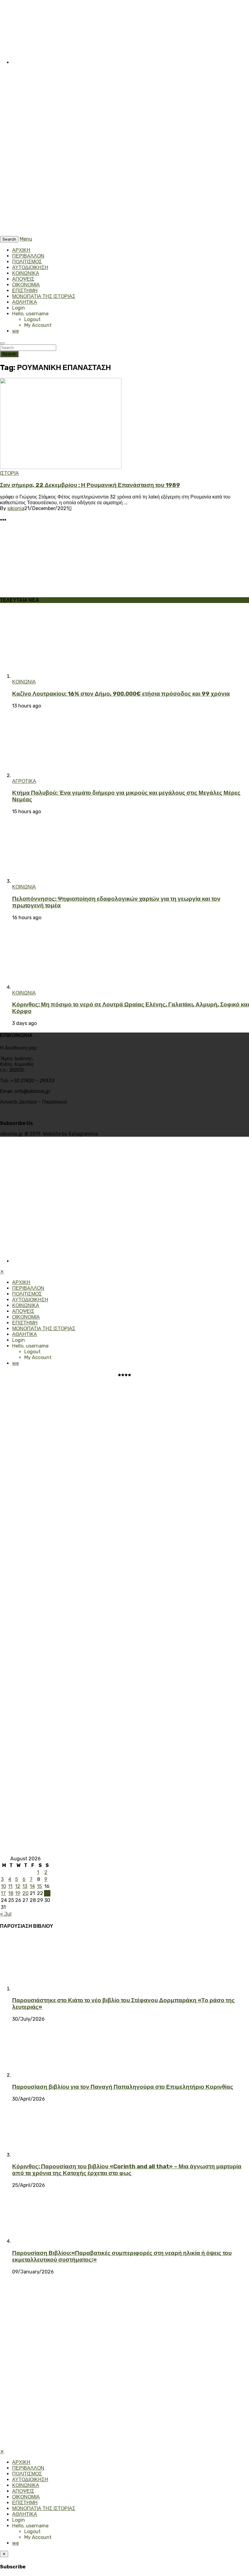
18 (11, 1893)
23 (47, 1893)
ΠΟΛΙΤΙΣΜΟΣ (27, 262)
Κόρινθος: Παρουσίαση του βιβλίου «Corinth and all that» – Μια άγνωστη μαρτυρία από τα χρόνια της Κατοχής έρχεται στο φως (127, 2170)
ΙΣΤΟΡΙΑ (9, 473)
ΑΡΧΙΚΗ (21, 250)
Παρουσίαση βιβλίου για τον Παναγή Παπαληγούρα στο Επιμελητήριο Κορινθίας (123, 2087)
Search (9, 354)
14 (32, 1886)
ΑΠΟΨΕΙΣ (23, 279)
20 (26, 1893)
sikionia (16, 508)
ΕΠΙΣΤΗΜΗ (25, 291)
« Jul (6, 1914)
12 (18, 1886)
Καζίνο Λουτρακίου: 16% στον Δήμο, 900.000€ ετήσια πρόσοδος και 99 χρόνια (121, 694)
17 (3, 1893)
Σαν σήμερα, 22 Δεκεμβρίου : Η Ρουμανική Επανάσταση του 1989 (90, 485)
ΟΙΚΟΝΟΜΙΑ (26, 285)
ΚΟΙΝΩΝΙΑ (24, 682)
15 (39, 1886)
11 (10, 1886)
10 (3, 1886)
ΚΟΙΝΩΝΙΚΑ (26, 273)
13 (25, 1886)
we (15, 331)
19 (18, 1893)
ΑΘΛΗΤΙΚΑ (25, 302)
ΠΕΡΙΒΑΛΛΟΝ (28, 256)
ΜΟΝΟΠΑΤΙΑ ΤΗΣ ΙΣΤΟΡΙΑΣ (44, 296)
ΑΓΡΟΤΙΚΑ (24, 781)
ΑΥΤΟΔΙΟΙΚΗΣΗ (30, 267)
